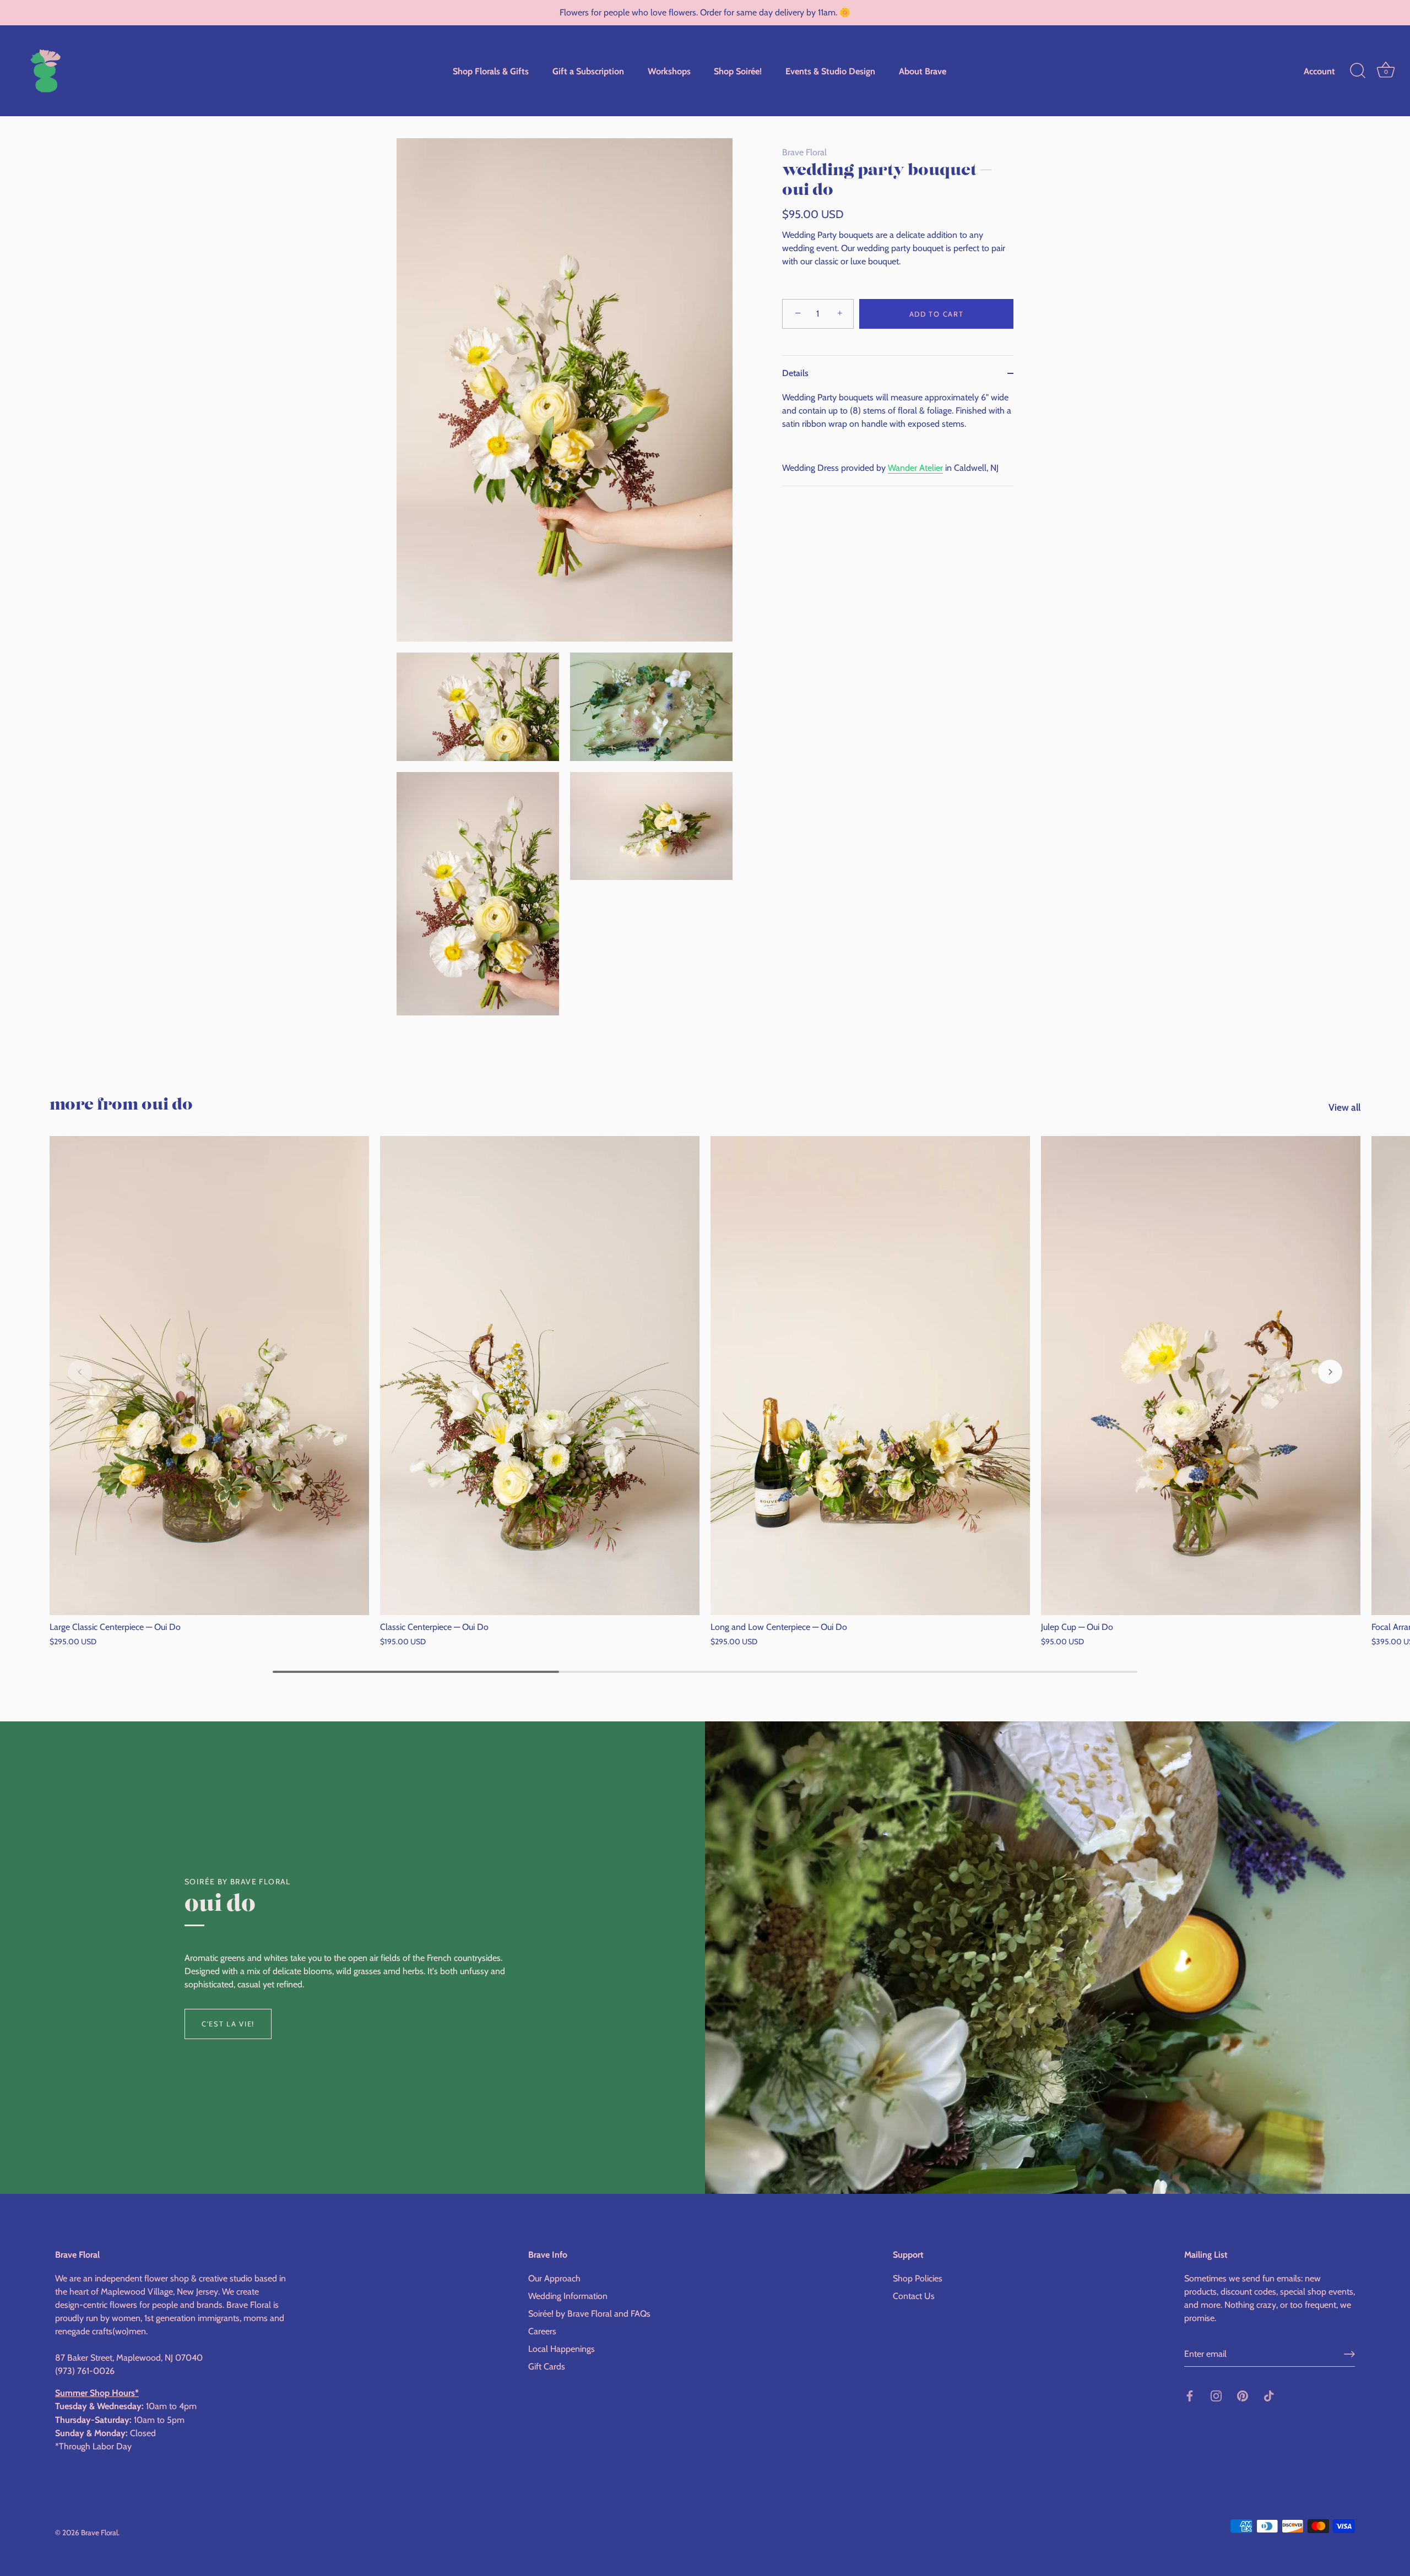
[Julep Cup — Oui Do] (1201, 1376)
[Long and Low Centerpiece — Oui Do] (870, 1376)
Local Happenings (562, 2349)
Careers (542, 2332)
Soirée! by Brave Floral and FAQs (589, 2314)
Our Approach (554, 2279)
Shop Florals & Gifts (491, 71)
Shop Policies (918, 2279)
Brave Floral (804, 152)
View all (1344, 1107)
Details (795, 373)
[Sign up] (1349, 2354)
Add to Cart (937, 314)
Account (1319, 71)
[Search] (1358, 71)
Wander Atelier (915, 468)
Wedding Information (568, 2297)
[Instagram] (1216, 2395)
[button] (80, 1372)
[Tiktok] (1269, 2395)
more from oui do (121, 1105)
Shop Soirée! (738, 71)
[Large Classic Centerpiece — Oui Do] (209, 1376)
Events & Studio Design (830, 71)
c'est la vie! (228, 2024)
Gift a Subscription (588, 71)
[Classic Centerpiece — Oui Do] (540, 1376)
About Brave (923, 71)
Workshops (669, 71)
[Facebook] (1190, 2395)
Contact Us (914, 2297)
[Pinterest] (1243, 2395)
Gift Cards (547, 2367)
